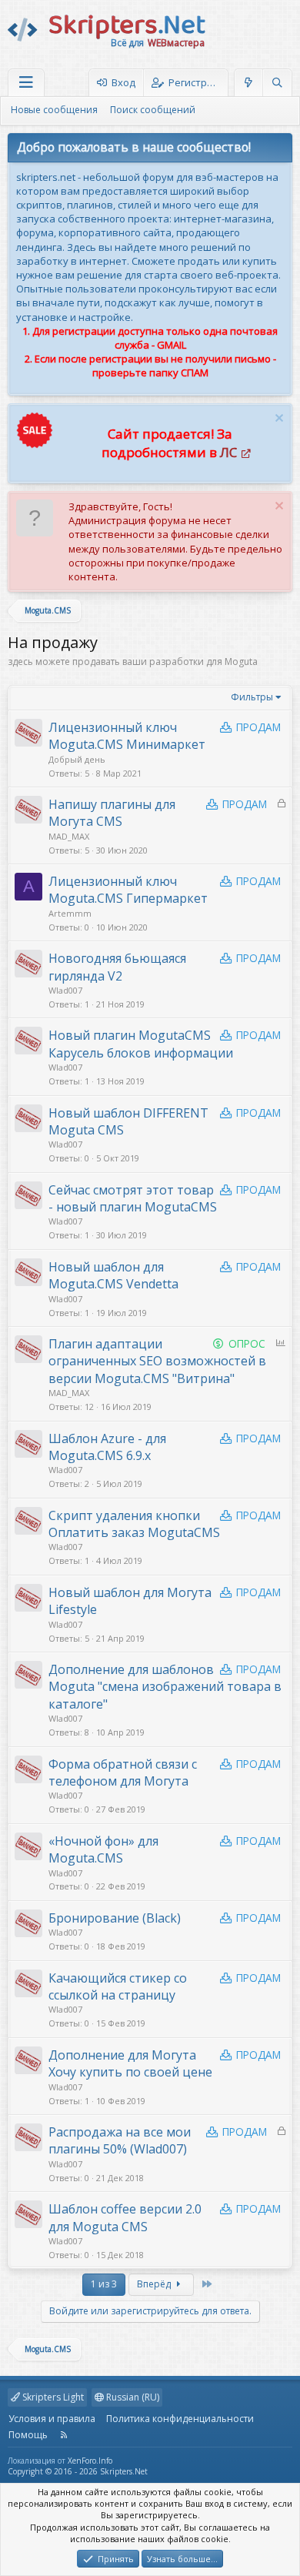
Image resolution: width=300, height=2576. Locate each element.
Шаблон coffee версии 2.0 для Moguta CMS (125, 2217)
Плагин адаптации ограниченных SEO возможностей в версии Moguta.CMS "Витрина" (157, 1361)
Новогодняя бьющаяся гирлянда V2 (117, 967)
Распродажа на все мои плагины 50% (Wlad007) (120, 2140)
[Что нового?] (249, 83)
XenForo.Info (90, 2461)
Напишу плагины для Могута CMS (112, 813)
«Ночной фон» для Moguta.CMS (103, 1849)
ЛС (228, 452)
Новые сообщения (54, 110)
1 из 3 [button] (104, 2284)
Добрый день (77, 759)
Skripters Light (52, 2397)
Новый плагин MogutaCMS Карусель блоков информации (141, 1044)
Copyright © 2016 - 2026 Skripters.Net (78, 2471)
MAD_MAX (69, 836)
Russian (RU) (132, 2397)
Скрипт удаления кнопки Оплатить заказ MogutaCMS (134, 1524)
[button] (26, 83)
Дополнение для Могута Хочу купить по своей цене (130, 2063)
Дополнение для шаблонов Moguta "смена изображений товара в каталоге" (165, 1687)
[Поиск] (277, 83)
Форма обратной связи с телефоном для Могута (123, 1772)
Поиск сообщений (153, 110)
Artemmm (70, 913)
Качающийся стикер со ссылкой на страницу (118, 1986)
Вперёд (155, 2284)
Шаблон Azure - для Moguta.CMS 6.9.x (107, 1447)
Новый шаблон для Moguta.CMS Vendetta (113, 1275)
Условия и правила (52, 2419)
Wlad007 (65, 990)
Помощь (28, 2435)
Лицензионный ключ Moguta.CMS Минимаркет (127, 736)
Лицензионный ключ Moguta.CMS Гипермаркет (128, 890)
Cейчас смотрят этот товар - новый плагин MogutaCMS (133, 1198)
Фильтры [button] (252, 697)
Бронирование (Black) (115, 1918)
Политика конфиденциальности (180, 2419)
